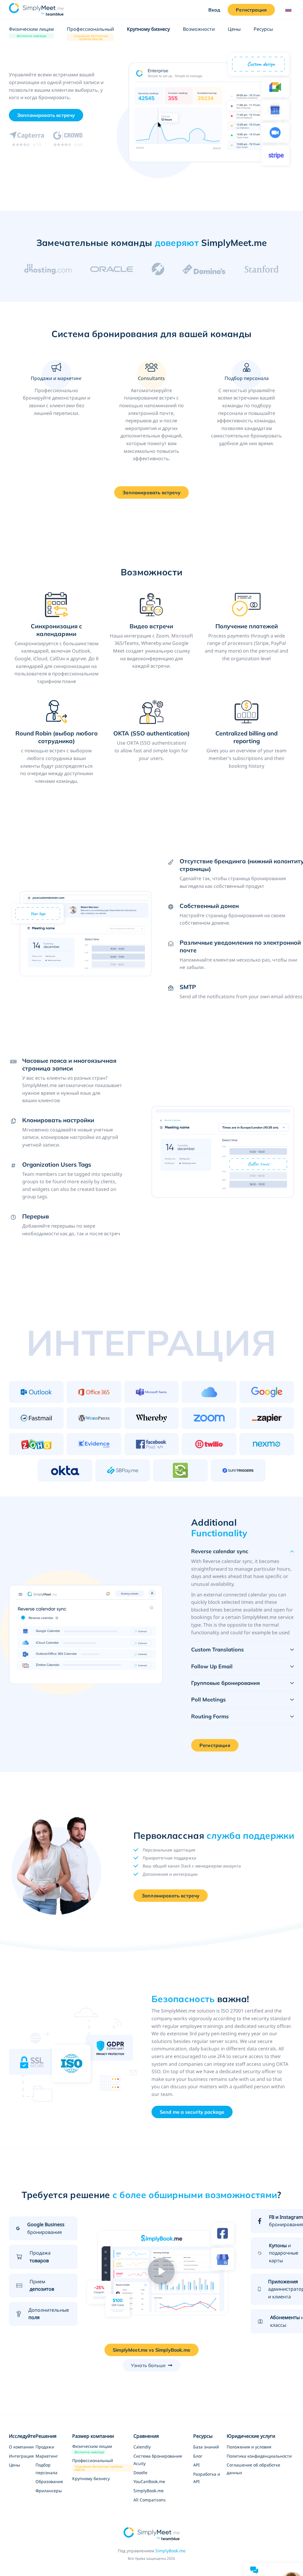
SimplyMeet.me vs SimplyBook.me (151, 2350)
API (196, 2465)
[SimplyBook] (36, 9)
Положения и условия (249, 2447)
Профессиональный (90, 29)
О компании (21, 2447)
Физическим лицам (31, 30)
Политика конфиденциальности (259, 2456)
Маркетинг (47, 2456)
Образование (49, 2481)
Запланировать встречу (171, 1896)
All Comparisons (150, 2500)
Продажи (45, 2447)
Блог (198, 2456)
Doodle (140, 2473)
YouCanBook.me (149, 2481)
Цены (234, 29)
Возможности (199, 29)
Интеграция (21, 2456)
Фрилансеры (49, 2491)
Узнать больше (148, 2365)
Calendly (142, 2447)
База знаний (206, 2447)
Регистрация (251, 10)
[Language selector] (287, 10)
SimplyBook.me (149, 2491)
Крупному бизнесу (148, 29)
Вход (214, 10)
